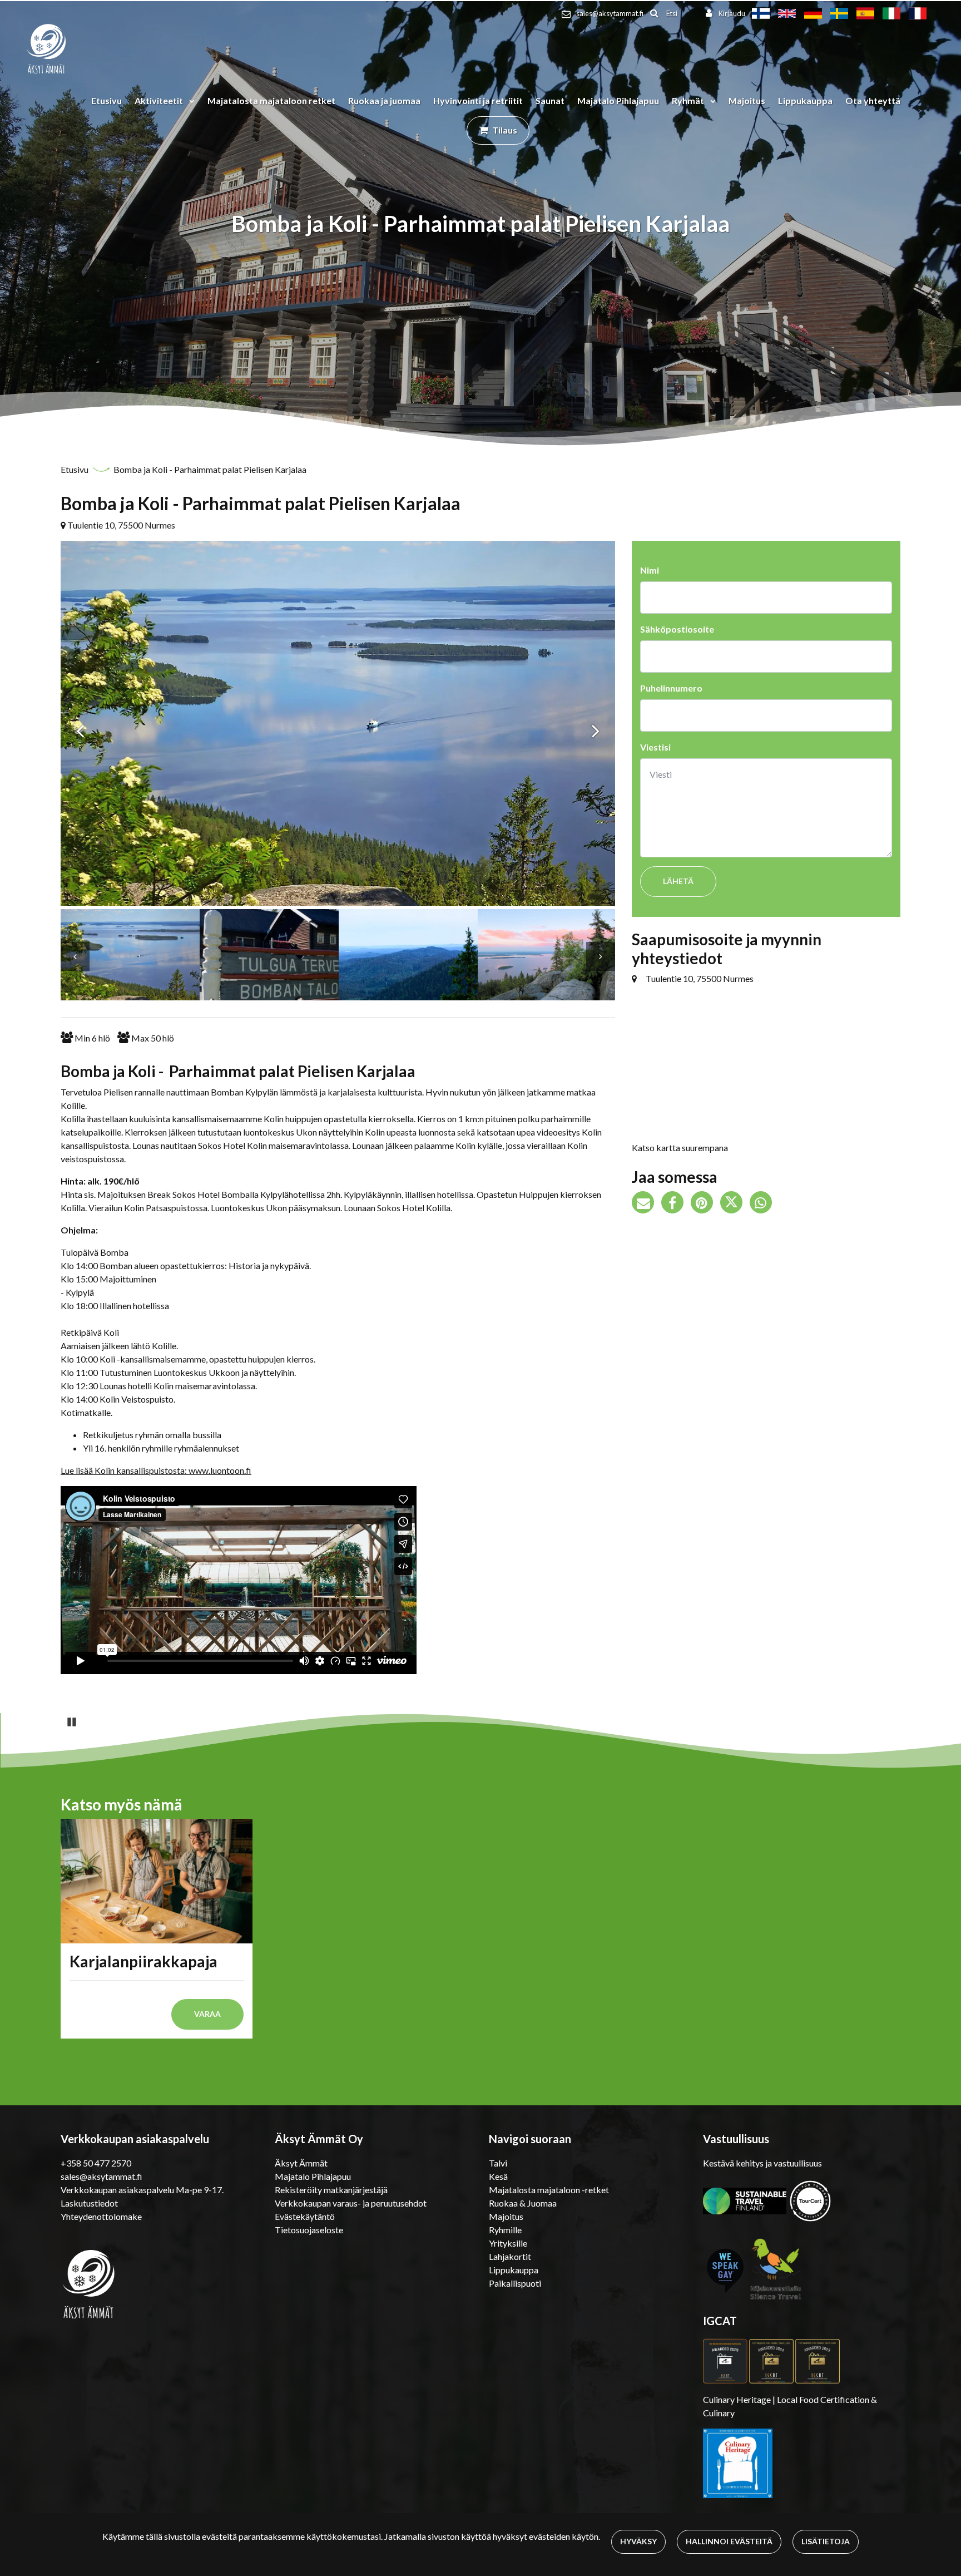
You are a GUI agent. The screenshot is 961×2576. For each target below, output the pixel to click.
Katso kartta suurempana (680, 1148)
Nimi (650, 570)
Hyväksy (638, 2541)
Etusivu (106, 100)
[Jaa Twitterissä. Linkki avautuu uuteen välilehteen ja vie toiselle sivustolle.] (735, 1204)
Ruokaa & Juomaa (523, 2203)
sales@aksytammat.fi (610, 13)
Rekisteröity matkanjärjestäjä (331, 2190)
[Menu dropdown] (190, 101)
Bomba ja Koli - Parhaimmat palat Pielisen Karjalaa (210, 469)
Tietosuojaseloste (309, 2230)
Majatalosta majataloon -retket (549, 2190)
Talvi (498, 2163)
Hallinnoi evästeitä (729, 2541)
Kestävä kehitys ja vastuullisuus (762, 2163)
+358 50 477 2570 (96, 2163)
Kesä (498, 2176)
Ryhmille (505, 2230)
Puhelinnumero (671, 688)
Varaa (207, 2014)
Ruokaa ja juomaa (384, 100)
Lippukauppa (805, 100)
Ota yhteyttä (873, 100)
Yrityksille (508, 2243)
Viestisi (655, 747)
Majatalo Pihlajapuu (618, 100)
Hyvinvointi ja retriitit (478, 100)
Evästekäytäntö (305, 2216)
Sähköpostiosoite (677, 629)
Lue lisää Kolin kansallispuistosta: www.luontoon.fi (156, 1470)
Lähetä (678, 881)
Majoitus (747, 100)
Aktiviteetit (160, 100)
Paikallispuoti (515, 2283)
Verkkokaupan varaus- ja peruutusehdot (351, 2203)
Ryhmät (689, 100)
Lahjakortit (510, 2256)
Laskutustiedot (89, 2203)
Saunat (550, 100)
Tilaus (505, 130)
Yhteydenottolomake (101, 2216)
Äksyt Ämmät (301, 2163)
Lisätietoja (826, 2541)
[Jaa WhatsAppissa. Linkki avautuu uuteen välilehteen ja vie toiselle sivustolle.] (764, 1204)
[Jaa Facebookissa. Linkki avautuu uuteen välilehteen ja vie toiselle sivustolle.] (676, 1204)
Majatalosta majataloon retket (271, 100)
